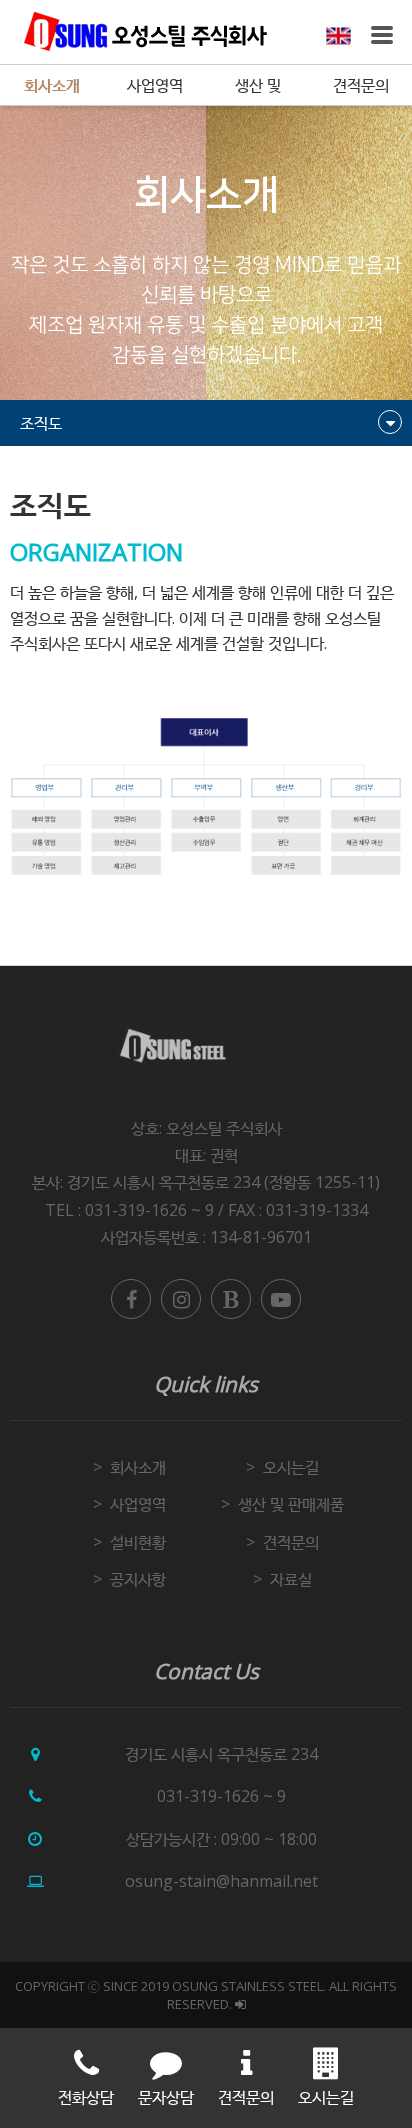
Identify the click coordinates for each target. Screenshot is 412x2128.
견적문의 (361, 85)
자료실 (291, 1579)
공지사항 (138, 1579)
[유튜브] (281, 1299)
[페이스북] (131, 1299)
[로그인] (240, 2004)
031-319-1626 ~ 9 (221, 1796)
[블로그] (231, 1299)
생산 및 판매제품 (258, 89)
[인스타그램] (181, 1299)
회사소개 (52, 85)
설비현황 (138, 1542)
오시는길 (291, 1467)
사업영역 (155, 85)
